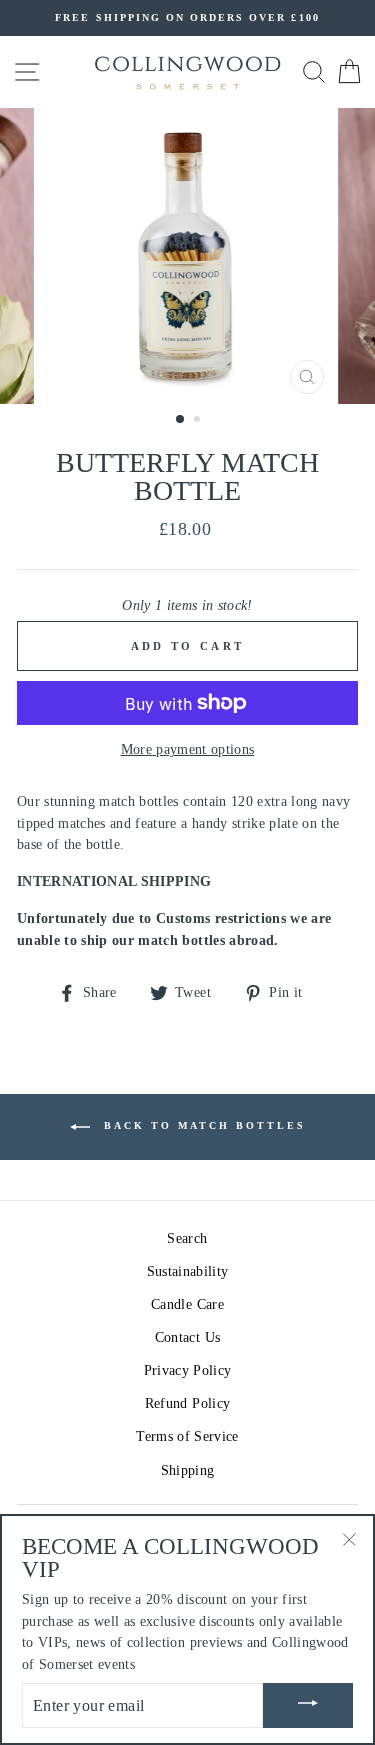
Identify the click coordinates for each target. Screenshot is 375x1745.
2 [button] (199, 421)
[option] (187, 18)
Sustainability (188, 1271)
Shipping (188, 1470)
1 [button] (181, 420)
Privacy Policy (188, 1370)
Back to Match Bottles (202, 1125)
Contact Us (187, 1337)
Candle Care (187, 1304)
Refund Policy (187, 1403)
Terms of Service (187, 1436)
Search (187, 1238)
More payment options (188, 749)
